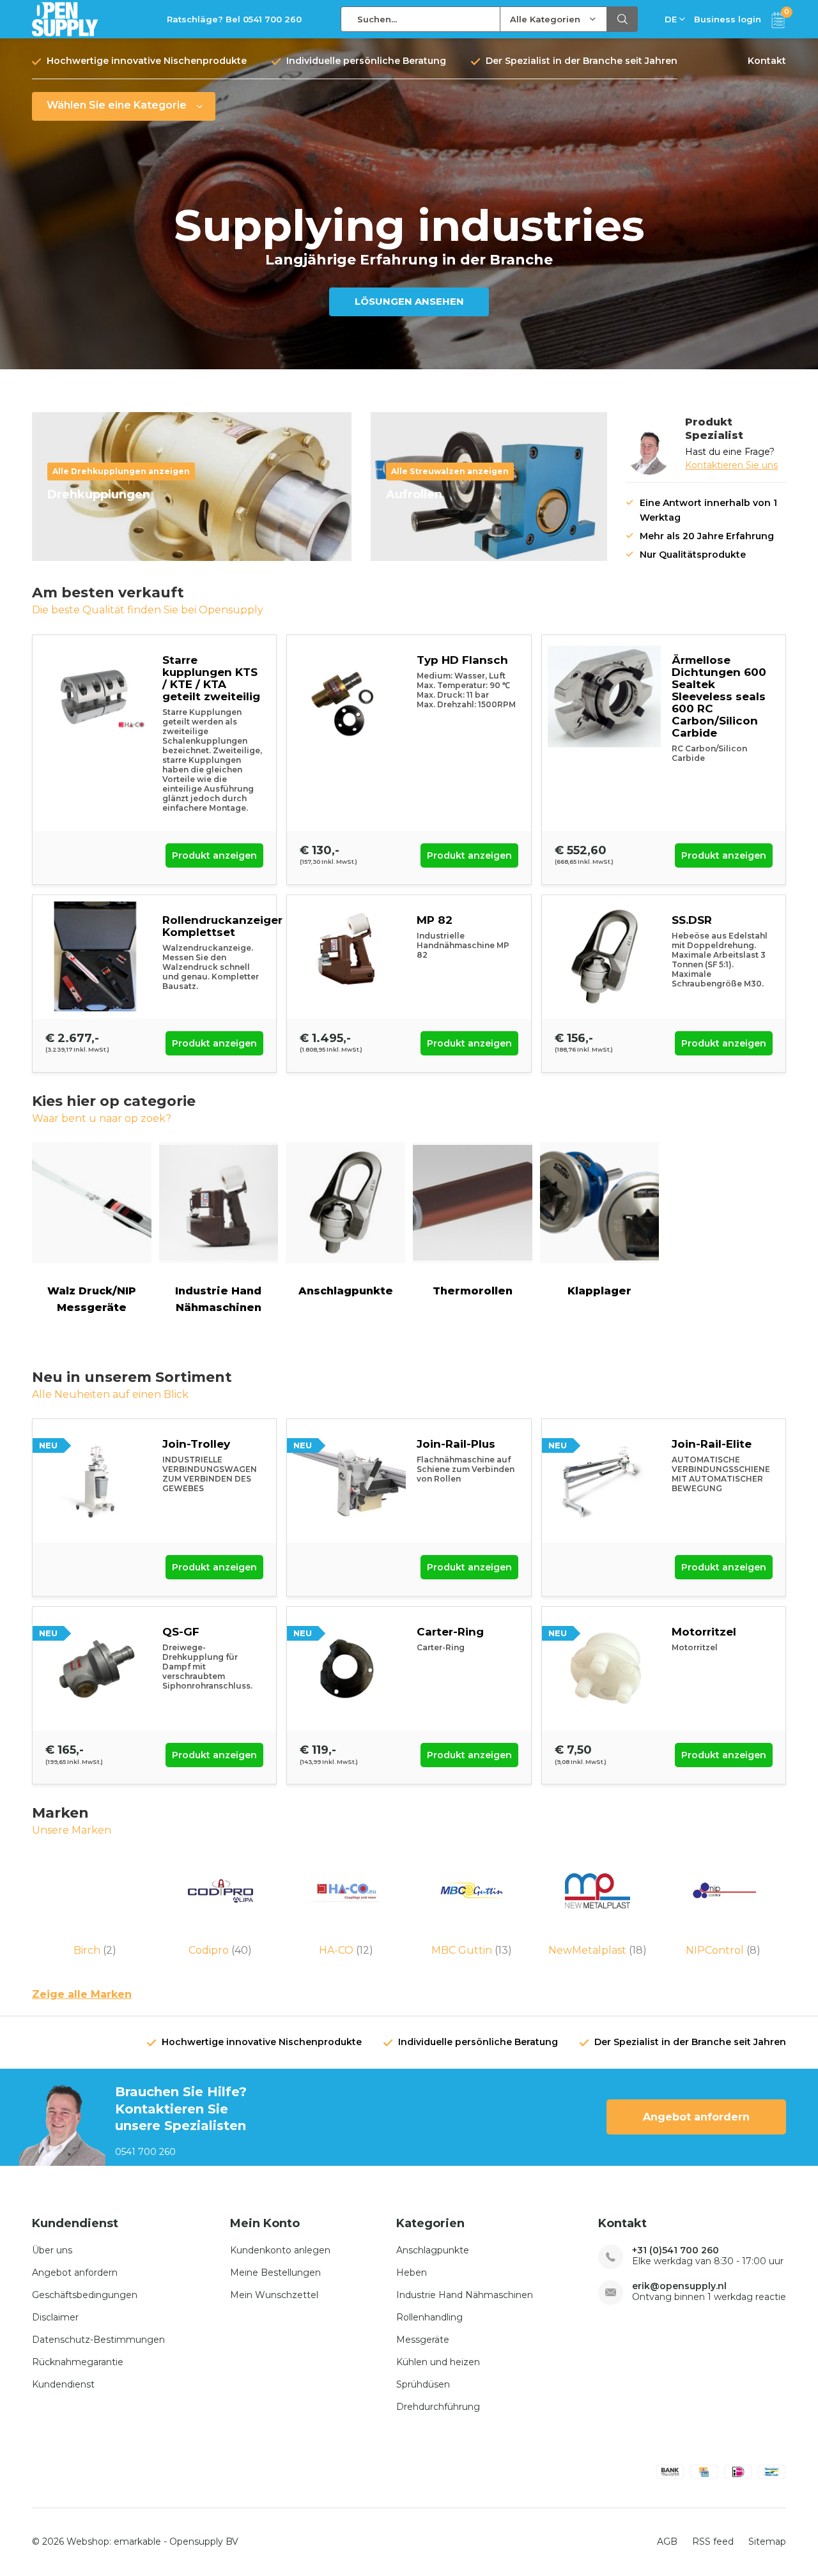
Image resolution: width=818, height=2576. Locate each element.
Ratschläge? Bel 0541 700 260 (234, 19)
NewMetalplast (598, 1950)
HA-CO (346, 1950)
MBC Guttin (472, 1950)
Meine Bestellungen (275, 2273)
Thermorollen (473, 1291)
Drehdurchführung (438, 2407)
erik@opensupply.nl (679, 2286)
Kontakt (767, 61)
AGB (667, 2541)
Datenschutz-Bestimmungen (98, 2340)
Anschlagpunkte (346, 1291)
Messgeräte (423, 2340)
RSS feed (713, 2541)
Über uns (52, 2250)
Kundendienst (63, 2384)
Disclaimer (55, 2317)
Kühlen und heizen (438, 2362)
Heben (412, 2273)
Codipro (220, 1950)
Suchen (622, 19)
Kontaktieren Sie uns (731, 465)
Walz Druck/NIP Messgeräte (92, 1299)
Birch (95, 1950)
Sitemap (767, 2541)
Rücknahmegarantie (78, 2362)
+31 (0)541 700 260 (675, 2250)
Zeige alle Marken (82, 1994)
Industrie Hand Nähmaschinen (218, 1299)
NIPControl (723, 1950)
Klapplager (599, 1291)
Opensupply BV (204, 2541)
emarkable (137, 2541)
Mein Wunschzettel (274, 2295)
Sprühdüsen (423, 2384)
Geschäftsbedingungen (85, 2295)
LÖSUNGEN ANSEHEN (409, 301)
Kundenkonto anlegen (280, 2250)
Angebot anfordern (696, 2117)
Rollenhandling (429, 2317)
